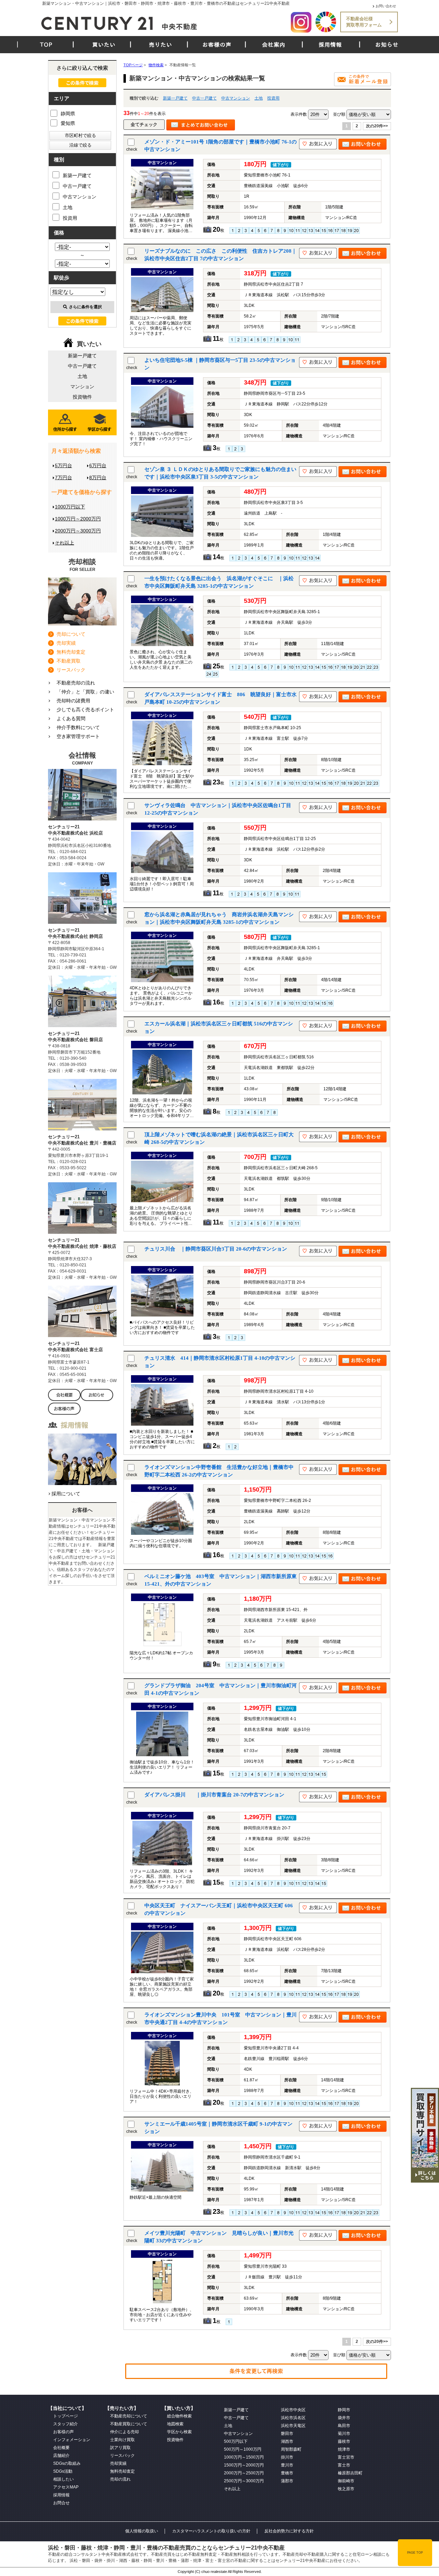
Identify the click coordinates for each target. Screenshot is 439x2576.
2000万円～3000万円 (78, 531)
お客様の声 (217, 45)
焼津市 (344, 2449)
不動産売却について (129, 2416)
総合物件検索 (179, 2416)
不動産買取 (69, 661)
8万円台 (98, 478)
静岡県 (68, 114)
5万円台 (63, 465)
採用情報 (330, 45)
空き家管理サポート (78, 736)
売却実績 (66, 643)
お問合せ (61, 2503)
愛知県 (68, 123)
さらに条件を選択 (85, 307)
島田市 (344, 2426)
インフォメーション (72, 2440)
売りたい (161, 45)
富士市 (344, 2465)
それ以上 (64, 543)
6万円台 (98, 465)
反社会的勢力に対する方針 (289, 2531)
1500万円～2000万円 (244, 2465)
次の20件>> (377, 126)
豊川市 (287, 2465)
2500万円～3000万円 (244, 2481)
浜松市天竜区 (293, 2426)
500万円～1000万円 (243, 2449)
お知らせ (387, 45)
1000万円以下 (70, 507)
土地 (259, 98)
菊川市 (344, 2434)
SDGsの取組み (67, 2463)
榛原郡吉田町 (350, 2473)
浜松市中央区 (293, 2410)
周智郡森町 (291, 2449)
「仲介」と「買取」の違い (85, 692)
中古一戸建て (204, 98)
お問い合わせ (386, 6)
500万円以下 (236, 2441)
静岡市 (344, 2410)
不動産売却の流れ (76, 683)
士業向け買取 (122, 2440)
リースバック (71, 670)
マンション (82, 387)
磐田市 (287, 2434)
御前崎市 (346, 2481)
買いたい (104, 45)
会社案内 (274, 45)
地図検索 (175, 2424)
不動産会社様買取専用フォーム (364, 22)
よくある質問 (71, 718)
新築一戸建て (175, 98)
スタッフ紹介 (66, 2424)
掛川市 (287, 2457)
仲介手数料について (78, 727)
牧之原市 (346, 2489)
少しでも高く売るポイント (85, 710)
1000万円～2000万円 (78, 519)
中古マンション (236, 98)
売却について (71, 634)
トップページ (66, 2416)
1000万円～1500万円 (244, 2457)
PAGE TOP (415, 2553)
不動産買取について (129, 2424)
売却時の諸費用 (73, 701)
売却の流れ (120, 2479)
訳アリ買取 (120, 2448)
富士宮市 (346, 2457)
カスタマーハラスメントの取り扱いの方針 (211, 2531)
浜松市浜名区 (293, 2418)
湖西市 (287, 2441)
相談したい (63, 2479)
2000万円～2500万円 (244, 2473)
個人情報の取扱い (142, 2531)
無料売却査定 (71, 652)
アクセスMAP (66, 2487)
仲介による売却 (124, 2432)
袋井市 (344, 2418)
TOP (46, 45)
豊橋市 (287, 2473)
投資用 (273, 98)
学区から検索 (179, 2432)
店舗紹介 (61, 2456)
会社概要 (61, 2448)
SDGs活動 (63, 2471)
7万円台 (63, 478)
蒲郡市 (287, 2481)
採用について (66, 1494)
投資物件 (82, 397)
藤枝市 (344, 2441)
